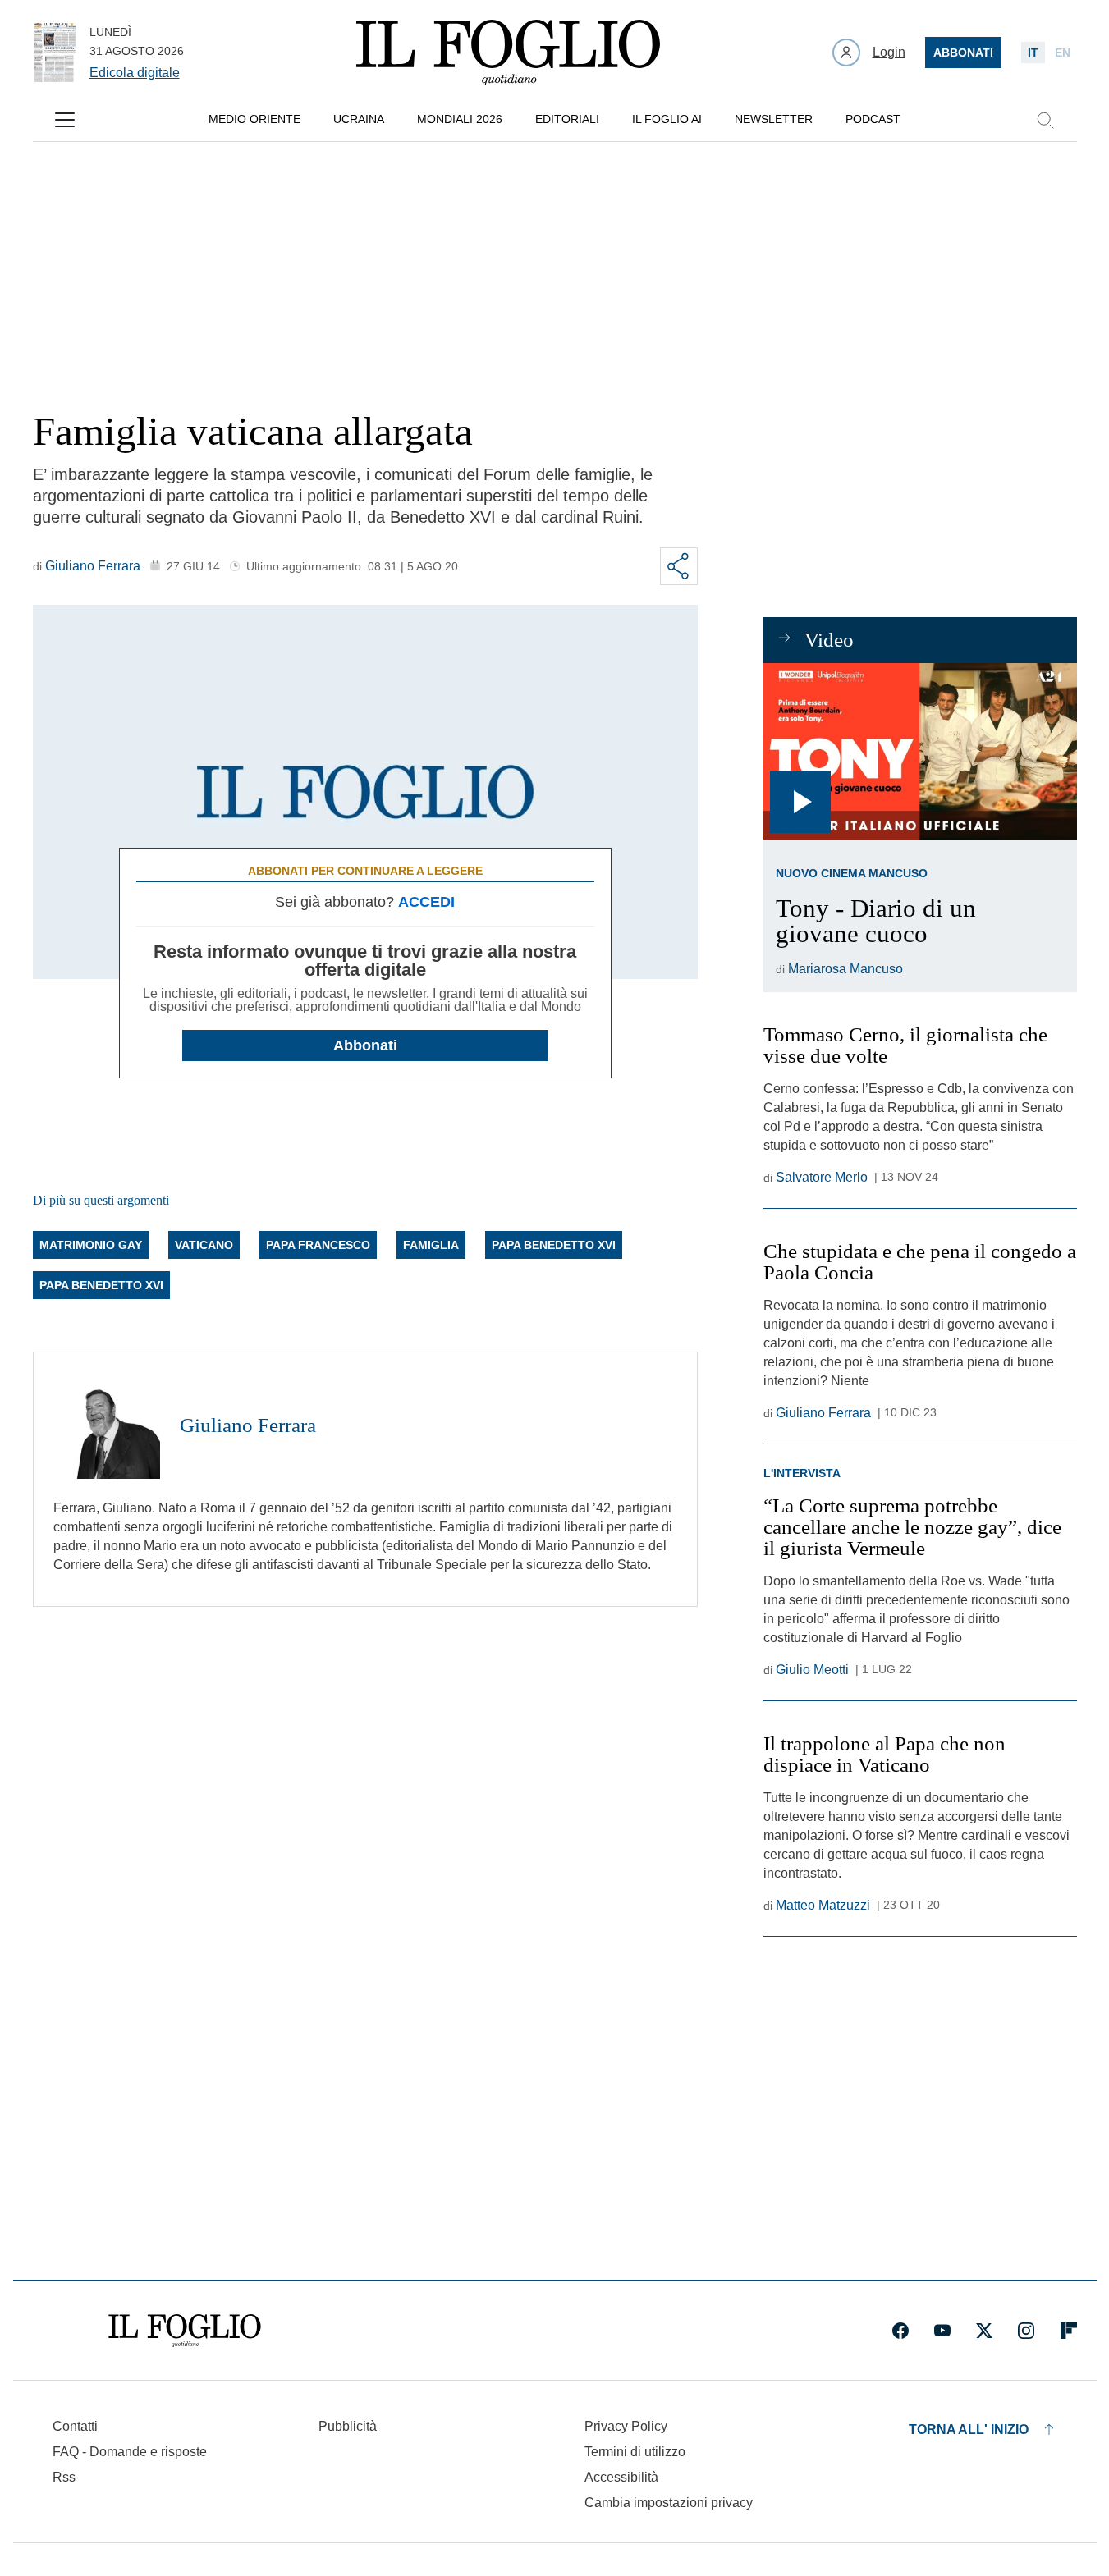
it (1033, 53)
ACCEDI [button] (426, 902)
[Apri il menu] (65, 120)
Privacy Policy (626, 2426)
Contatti (75, 2426)
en (1063, 53)
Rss (64, 2477)
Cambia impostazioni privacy (669, 2503)
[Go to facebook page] (900, 2331)
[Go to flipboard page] (1069, 2331)
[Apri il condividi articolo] (679, 566)
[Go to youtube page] (942, 2331)
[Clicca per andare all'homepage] (185, 2331)
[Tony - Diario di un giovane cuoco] (920, 751)
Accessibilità (621, 2477)
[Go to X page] (984, 2331)
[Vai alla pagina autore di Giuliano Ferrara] (107, 1425)
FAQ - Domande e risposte (130, 2452)
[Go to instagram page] (1026, 2331)
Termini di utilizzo (635, 2452)
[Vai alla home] (508, 53)
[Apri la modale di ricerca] (1045, 120)
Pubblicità (348, 2426)
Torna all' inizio (969, 2430)
